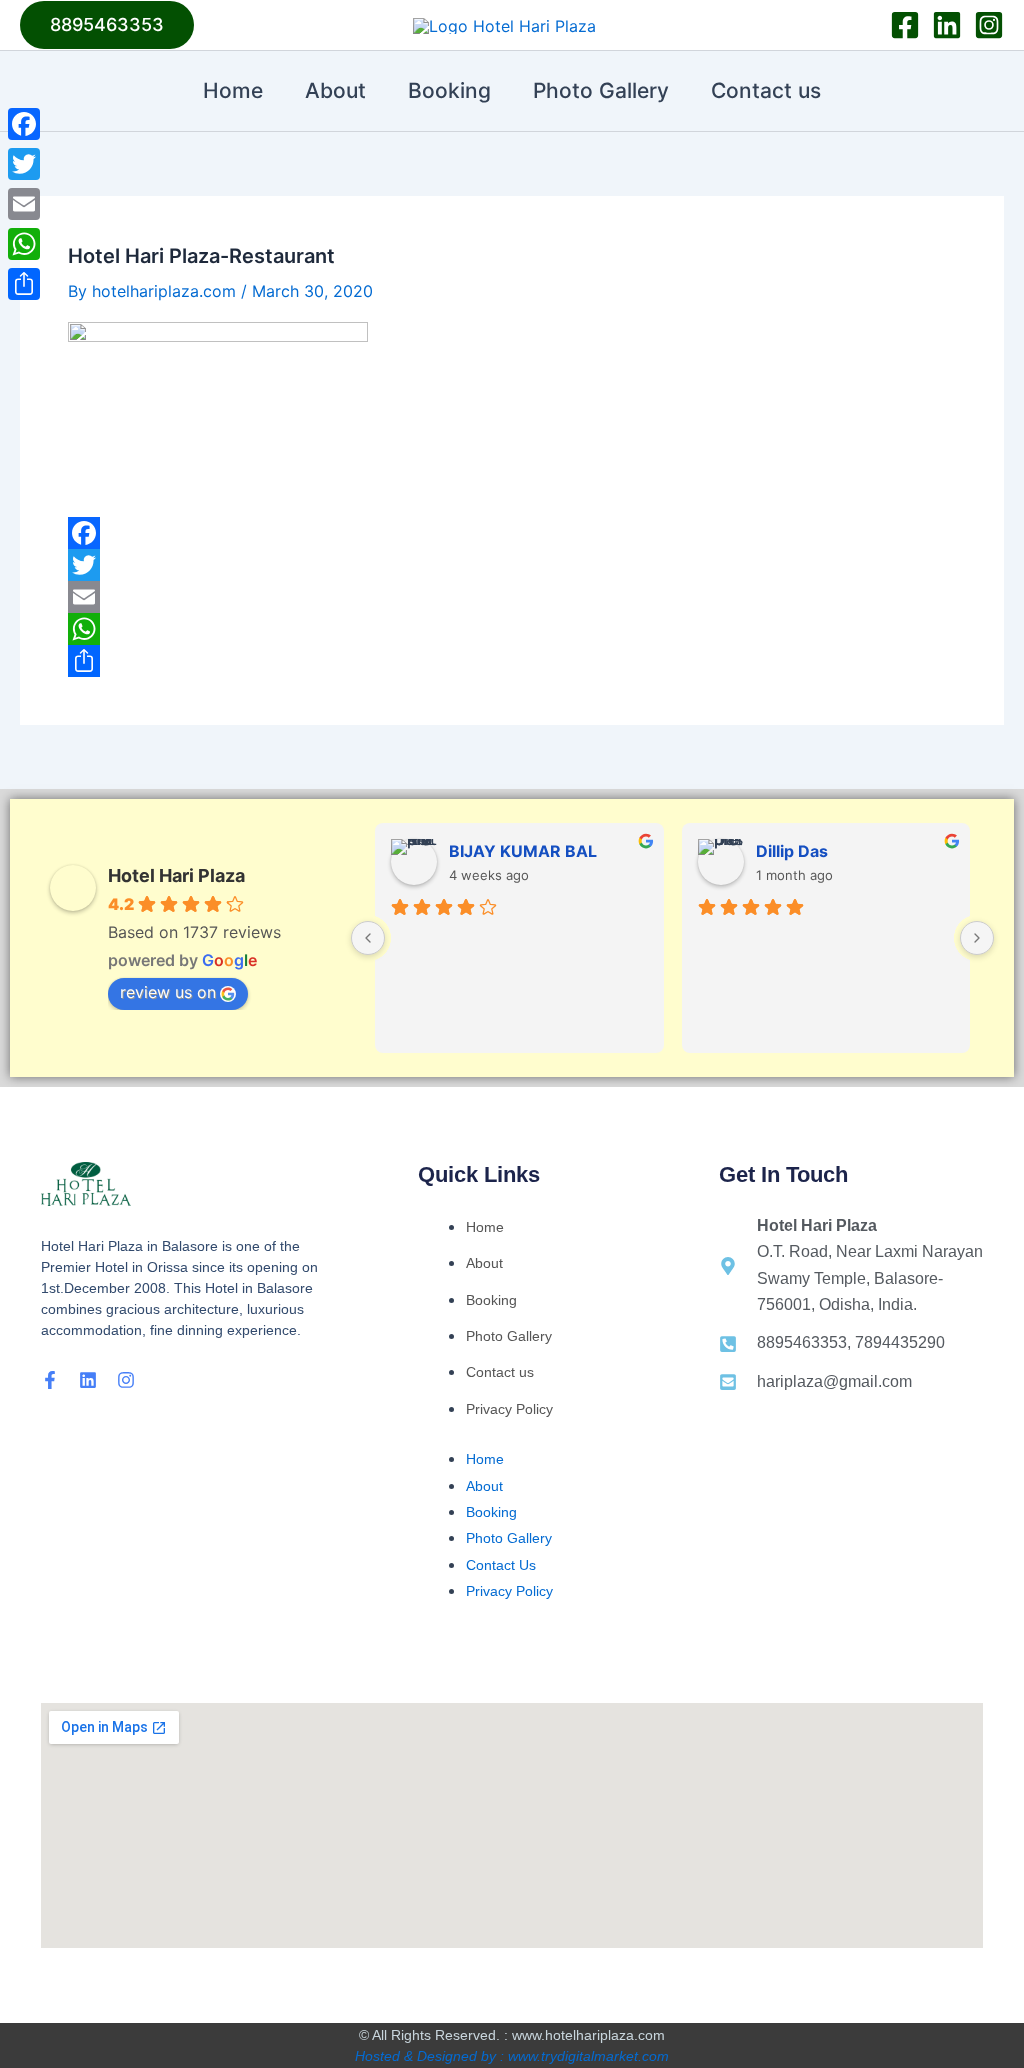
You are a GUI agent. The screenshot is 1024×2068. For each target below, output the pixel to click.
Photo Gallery (601, 90)
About (335, 90)
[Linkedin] (947, 25)
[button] (107, 25)
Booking (449, 90)
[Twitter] (512, 565)
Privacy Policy (509, 1409)
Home (233, 90)
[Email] (512, 597)
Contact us (766, 90)
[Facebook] (905, 25)
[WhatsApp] (512, 629)
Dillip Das (792, 851)
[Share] (512, 661)
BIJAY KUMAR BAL (523, 851)
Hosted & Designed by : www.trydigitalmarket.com (512, 2056)
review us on (168, 992)
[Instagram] (989, 25)
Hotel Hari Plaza (176, 875)
